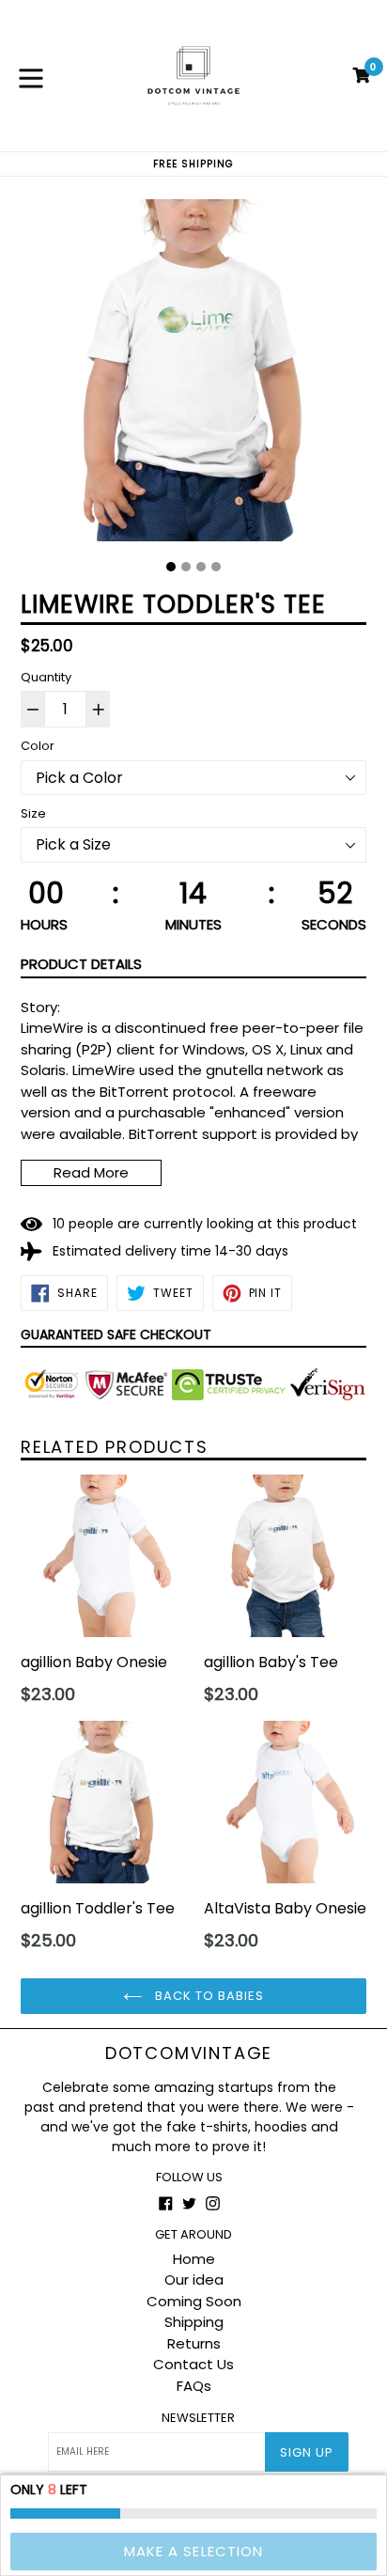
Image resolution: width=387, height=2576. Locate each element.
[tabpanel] (193, 375)
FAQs (194, 2386)
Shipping (194, 2322)
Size (33, 813)
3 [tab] (201, 567)
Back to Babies (208, 1996)
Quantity (46, 677)
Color (38, 746)
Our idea (194, 2279)
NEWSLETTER (198, 2418)
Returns (194, 2343)
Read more (91, 1172)
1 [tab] (171, 567)
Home (194, 2259)
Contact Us (193, 2364)
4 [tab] (216, 567)
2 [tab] (186, 567)
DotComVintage (189, 2053)
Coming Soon (194, 2301)
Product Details (81, 964)
